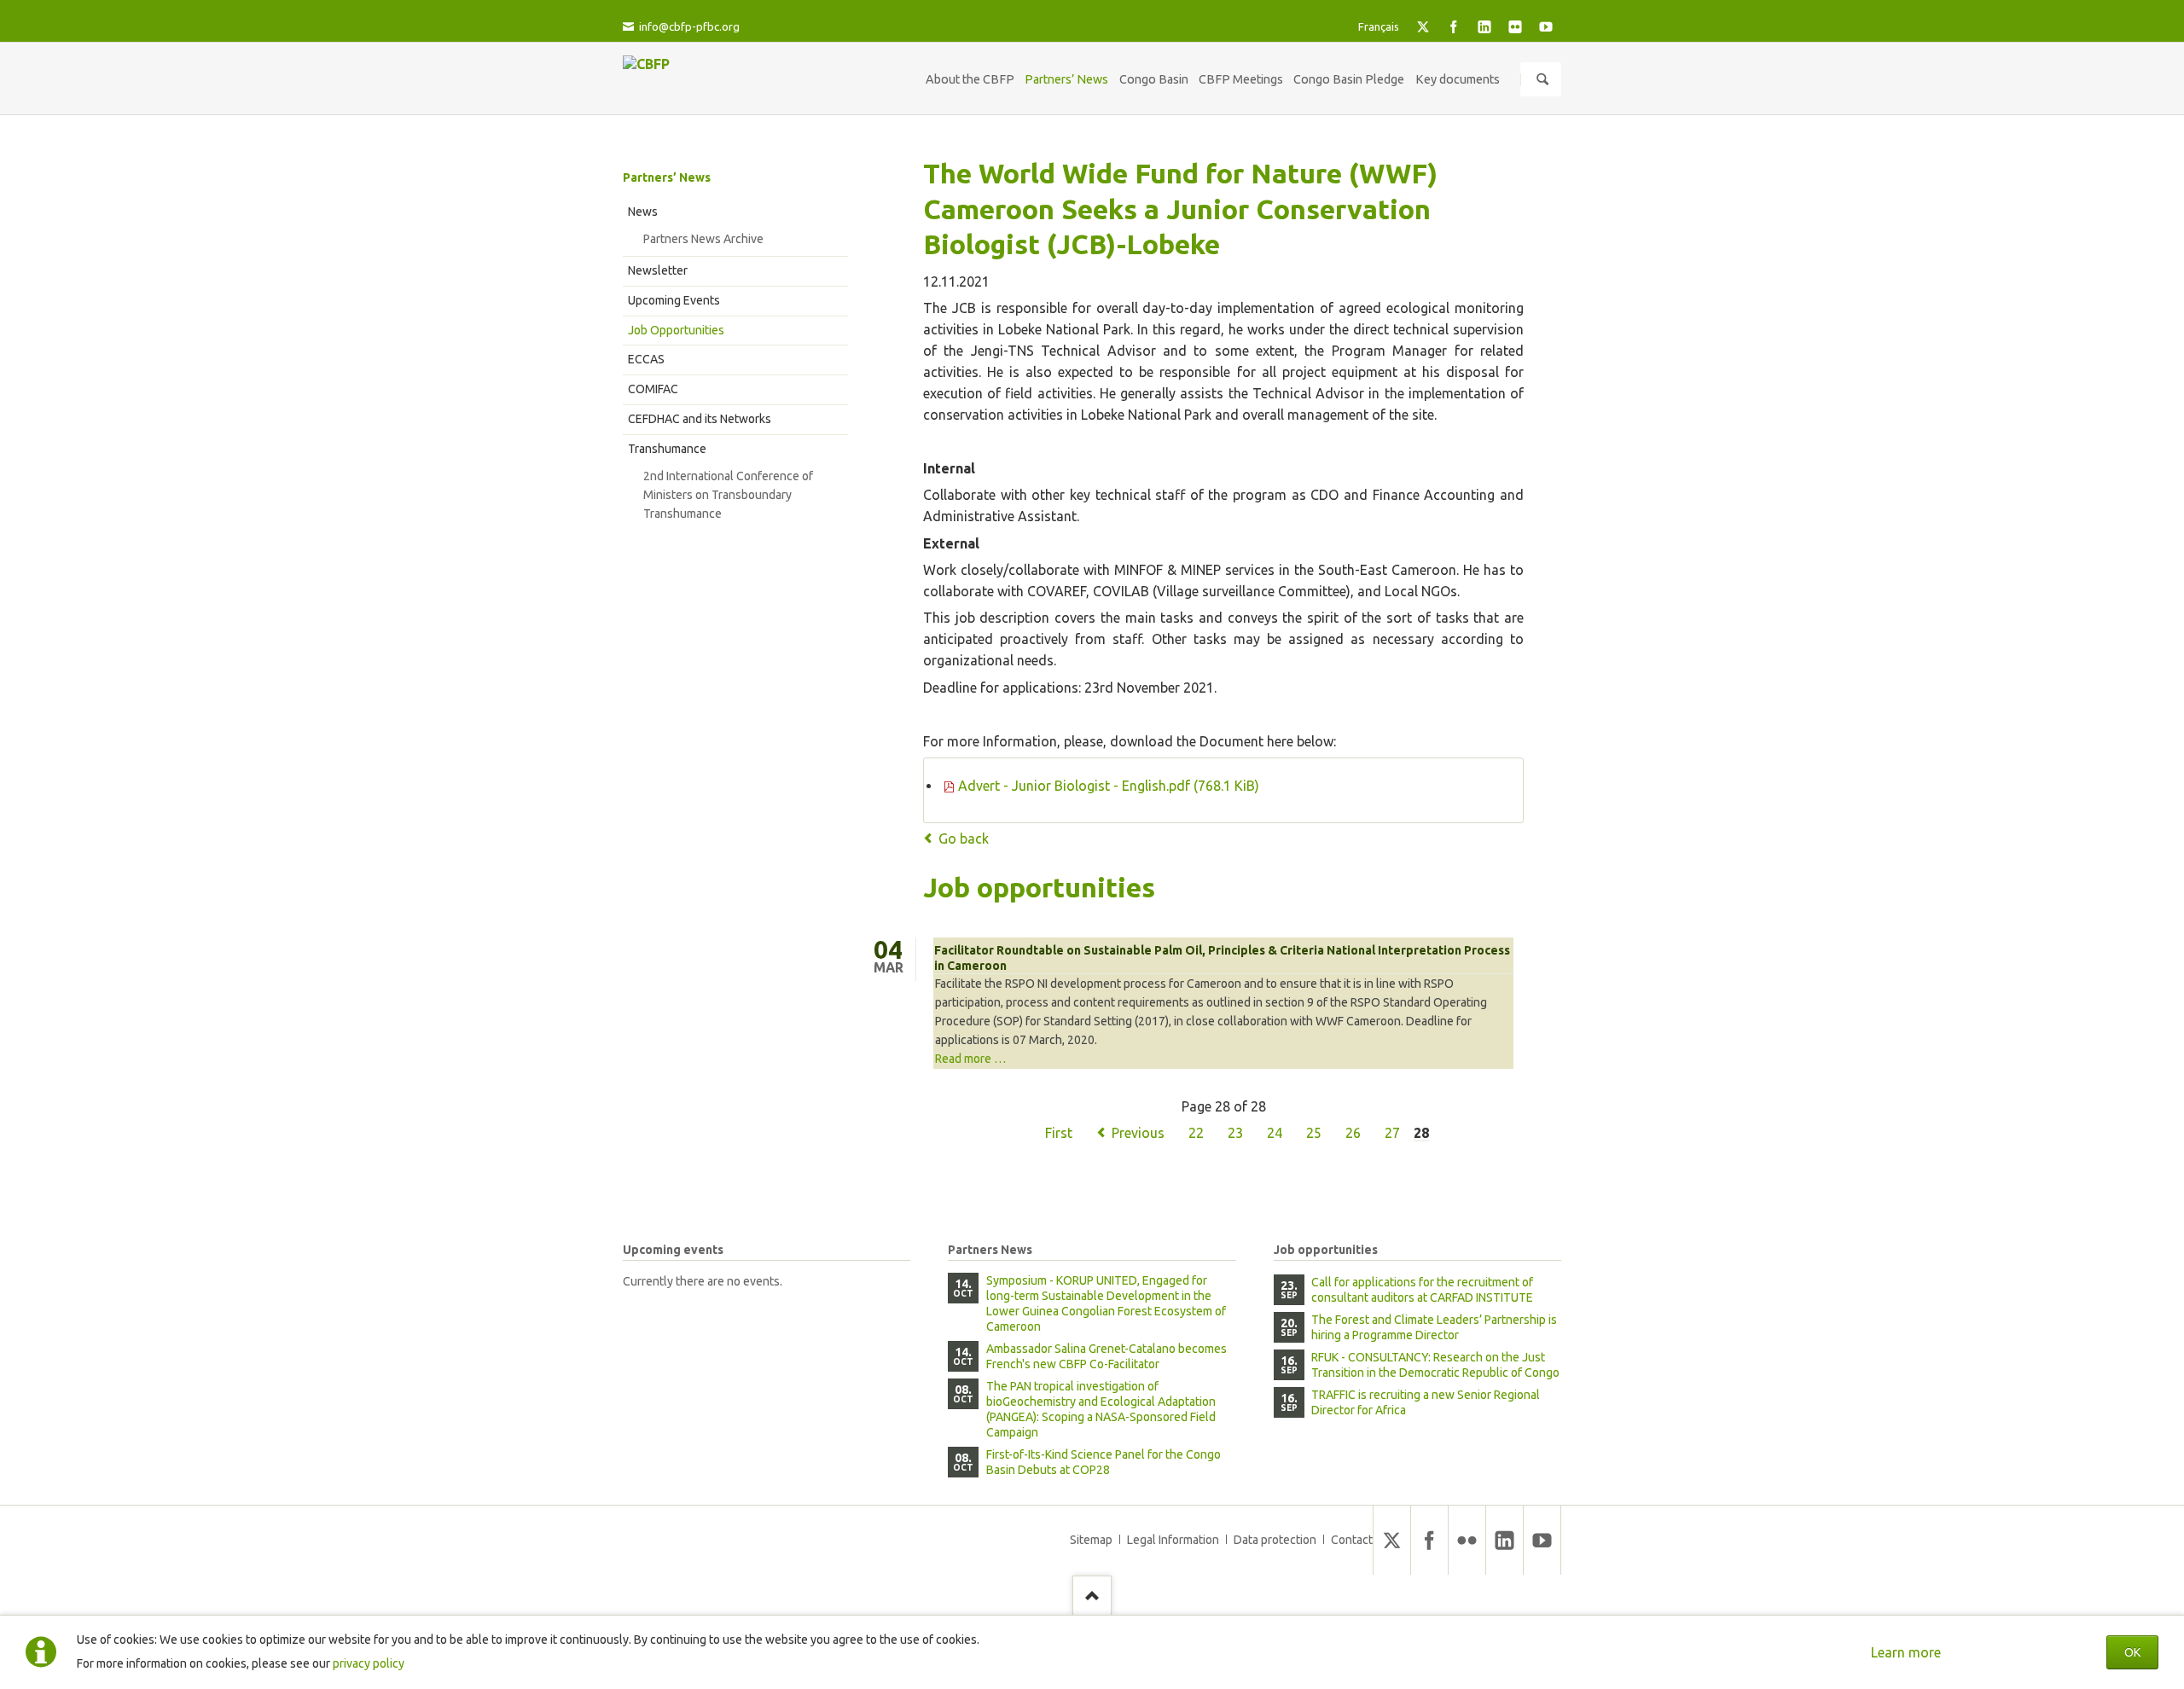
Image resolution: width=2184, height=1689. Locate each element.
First (1059, 1133)
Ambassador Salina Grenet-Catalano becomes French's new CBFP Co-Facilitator (1107, 1356)
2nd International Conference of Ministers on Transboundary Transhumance (728, 495)
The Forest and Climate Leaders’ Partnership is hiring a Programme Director (1434, 1327)
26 (1353, 1133)
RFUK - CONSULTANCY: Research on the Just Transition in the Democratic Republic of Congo (1435, 1365)
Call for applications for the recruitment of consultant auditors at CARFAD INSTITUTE (1422, 1290)
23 (1235, 1133)
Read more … (970, 1059)
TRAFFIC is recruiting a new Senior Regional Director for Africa (1426, 1402)
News (643, 212)
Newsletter (658, 270)
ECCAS (646, 359)
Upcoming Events (674, 300)
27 (1392, 1133)
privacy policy (369, 1663)
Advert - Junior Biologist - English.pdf (1109, 786)
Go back (964, 839)
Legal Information (1173, 1540)
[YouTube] (1546, 26)
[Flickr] (1515, 26)
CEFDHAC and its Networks (700, 419)
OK (2132, 1652)
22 (1196, 1133)
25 (1314, 1133)
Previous (1138, 1133)
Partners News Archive (703, 239)
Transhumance (667, 449)
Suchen (1542, 79)
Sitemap (1091, 1540)
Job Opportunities (676, 330)
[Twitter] (1423, 26)
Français (1379, 26)
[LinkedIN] (1484, 26)
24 (1275, 1133)
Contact (1352, 1540)
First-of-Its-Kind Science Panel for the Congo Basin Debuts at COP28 (1104, 1462)
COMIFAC (653, 389)
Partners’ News (667, 177)
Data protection (1275, 1540)
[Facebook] (1454, 26)
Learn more (1906, 1652)
